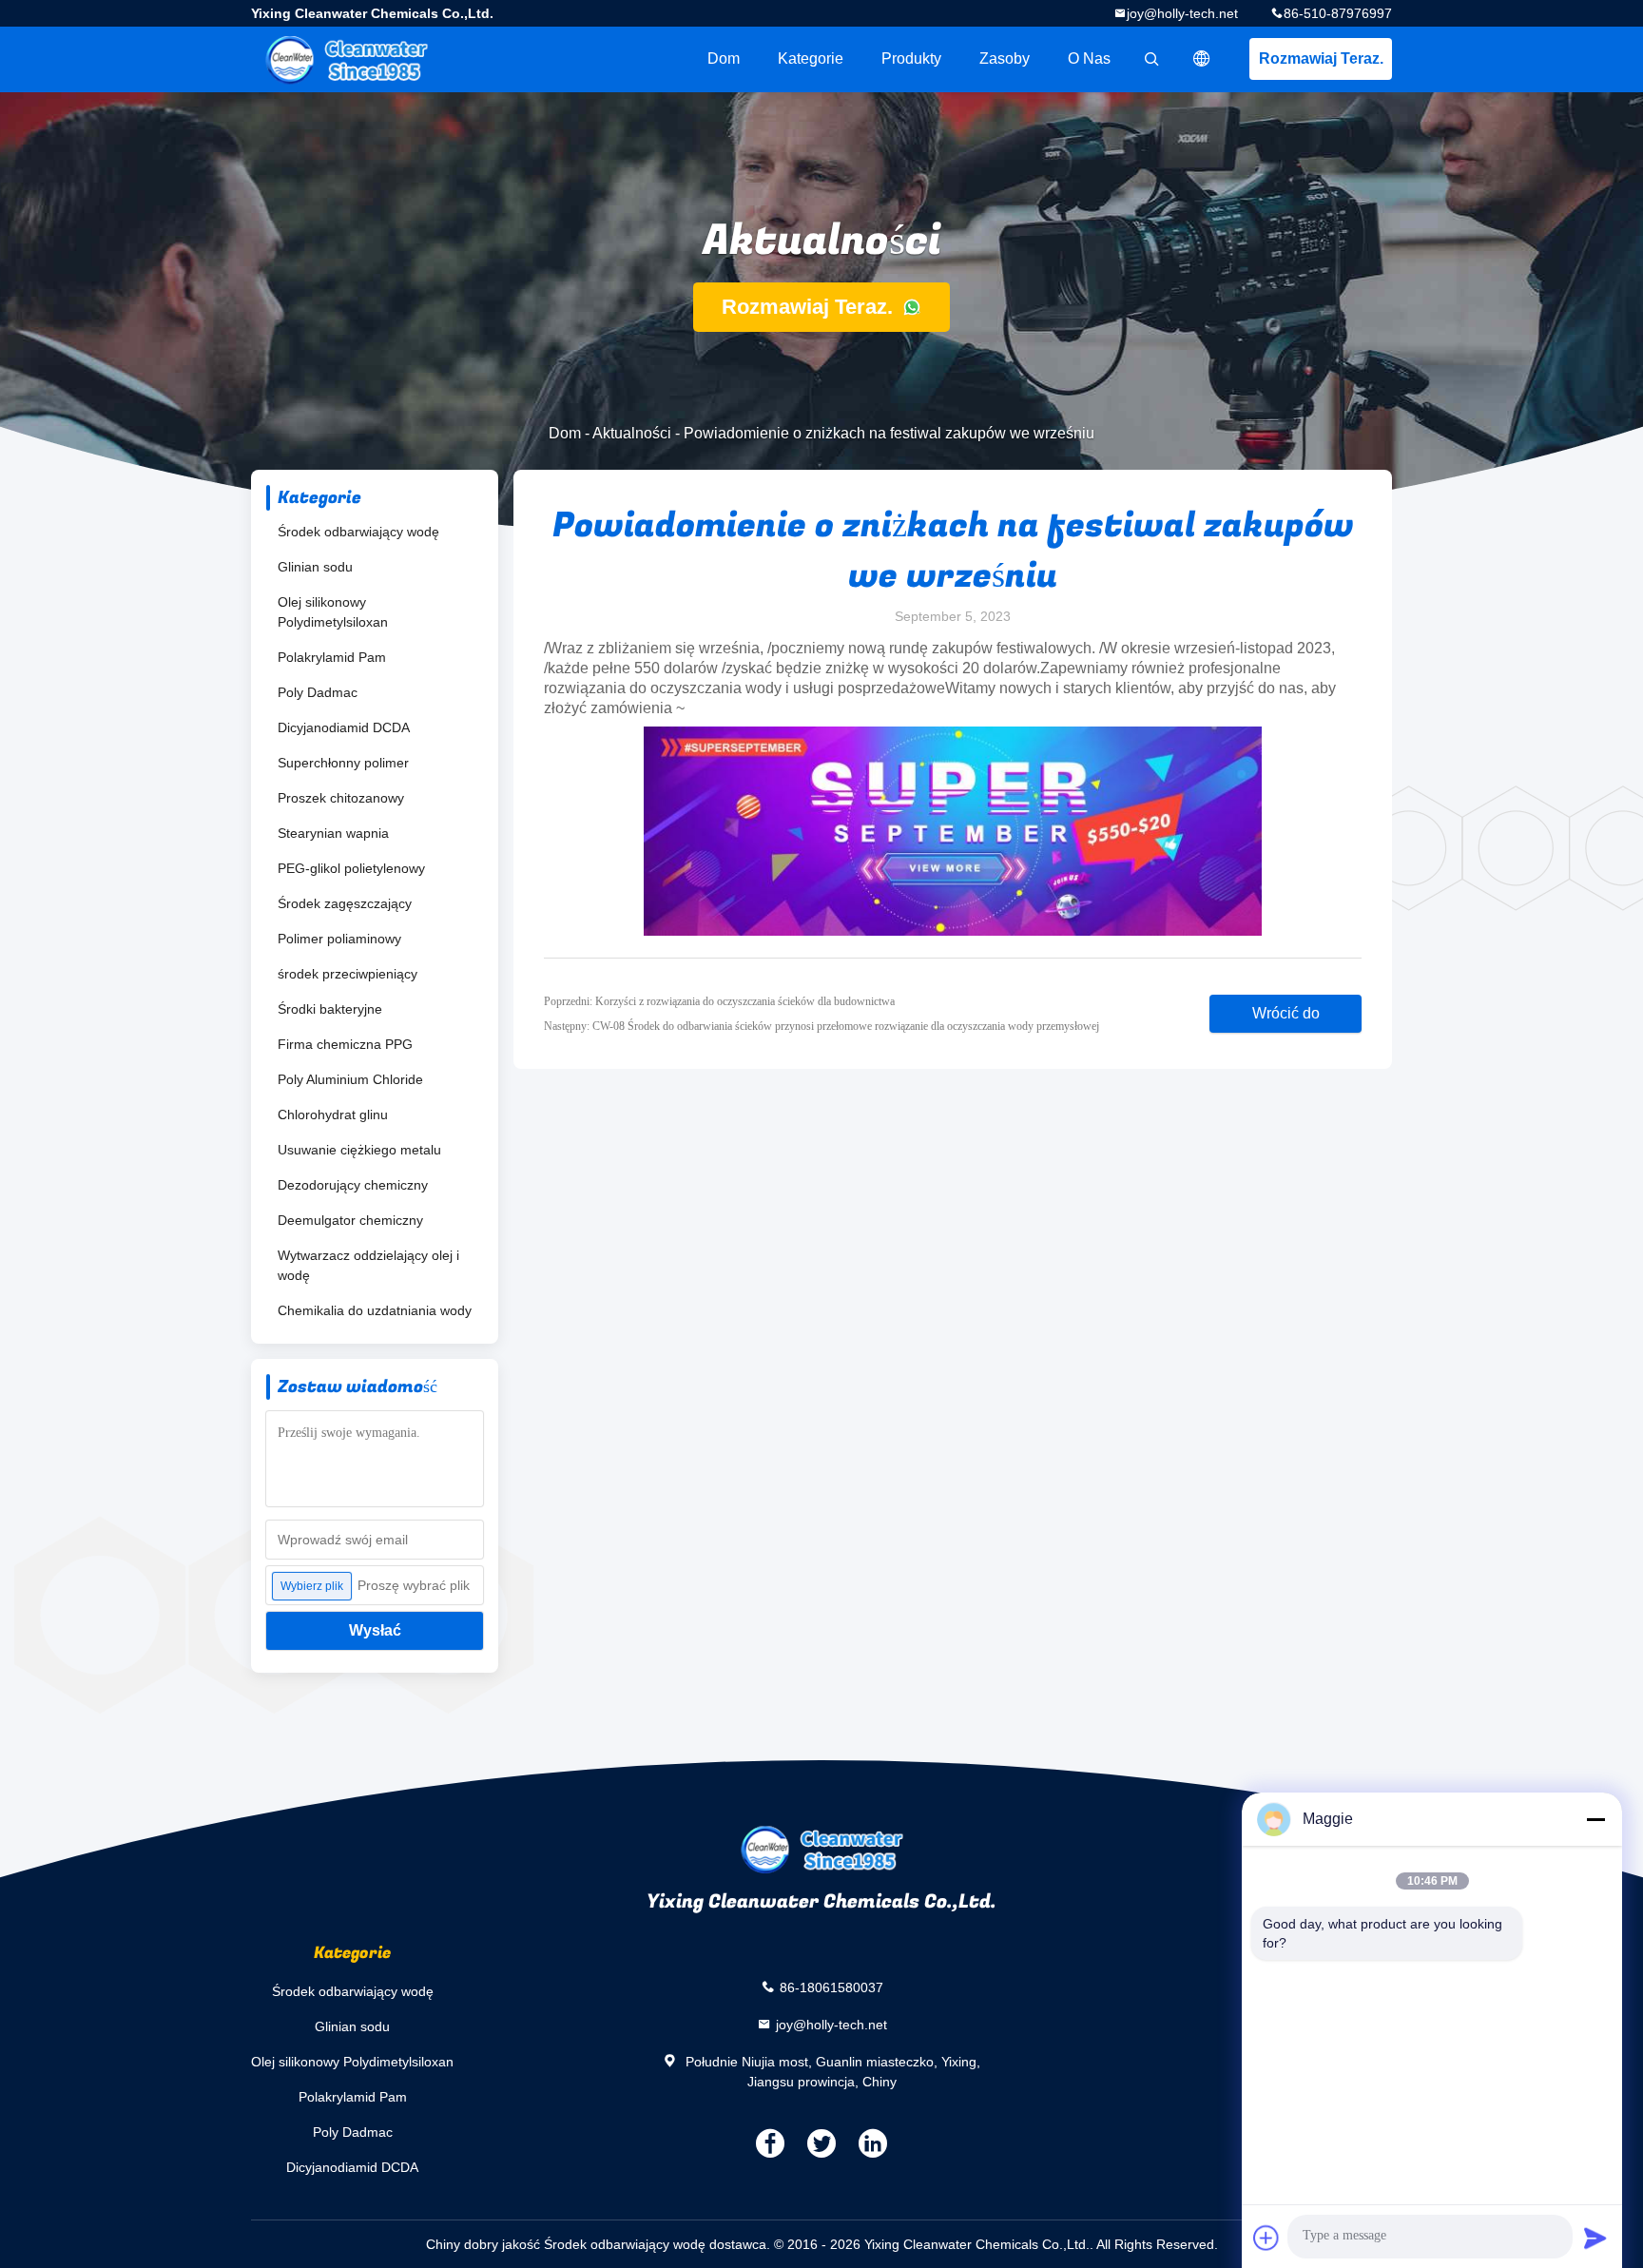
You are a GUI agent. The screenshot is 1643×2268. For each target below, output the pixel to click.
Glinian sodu (315, 567)
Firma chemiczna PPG (345, 1044)
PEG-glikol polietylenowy (351, 868)
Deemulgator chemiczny (350, 1220)
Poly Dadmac (318, 692)
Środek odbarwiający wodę (358, 532)
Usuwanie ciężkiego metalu (359, 1150)
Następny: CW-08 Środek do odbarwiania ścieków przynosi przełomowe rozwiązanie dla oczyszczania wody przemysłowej (821, 1026)
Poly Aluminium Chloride (350, 1079)
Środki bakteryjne (330, 1009)
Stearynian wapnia (333, 833)
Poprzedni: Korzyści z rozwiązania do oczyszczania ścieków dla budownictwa (719, 1001)
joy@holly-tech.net (1182, 13)
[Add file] (1266, 2238)
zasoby (1005, 58)
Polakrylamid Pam (332, 657)
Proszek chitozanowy (341, 798)
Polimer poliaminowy (339, 939)
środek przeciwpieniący (348, 974)
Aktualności (632, 433)
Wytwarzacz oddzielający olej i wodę (368, 1265)
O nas (1089, 58)
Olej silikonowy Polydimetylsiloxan (333, 612)
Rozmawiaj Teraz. (1321, 58)
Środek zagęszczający (345, 903)
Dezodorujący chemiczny (353, 1185)
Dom (724, 58)
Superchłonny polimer (343, 763)
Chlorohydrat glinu (333, 1115)
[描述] (1202, 59)
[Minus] (1595, 1819)
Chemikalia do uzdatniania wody (375, 1310)
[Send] (1595, 2238)
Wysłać (375, 1630)
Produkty (911, 58)
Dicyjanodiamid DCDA (344, 727)
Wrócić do (1286, 1013)
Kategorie (811, 58)
